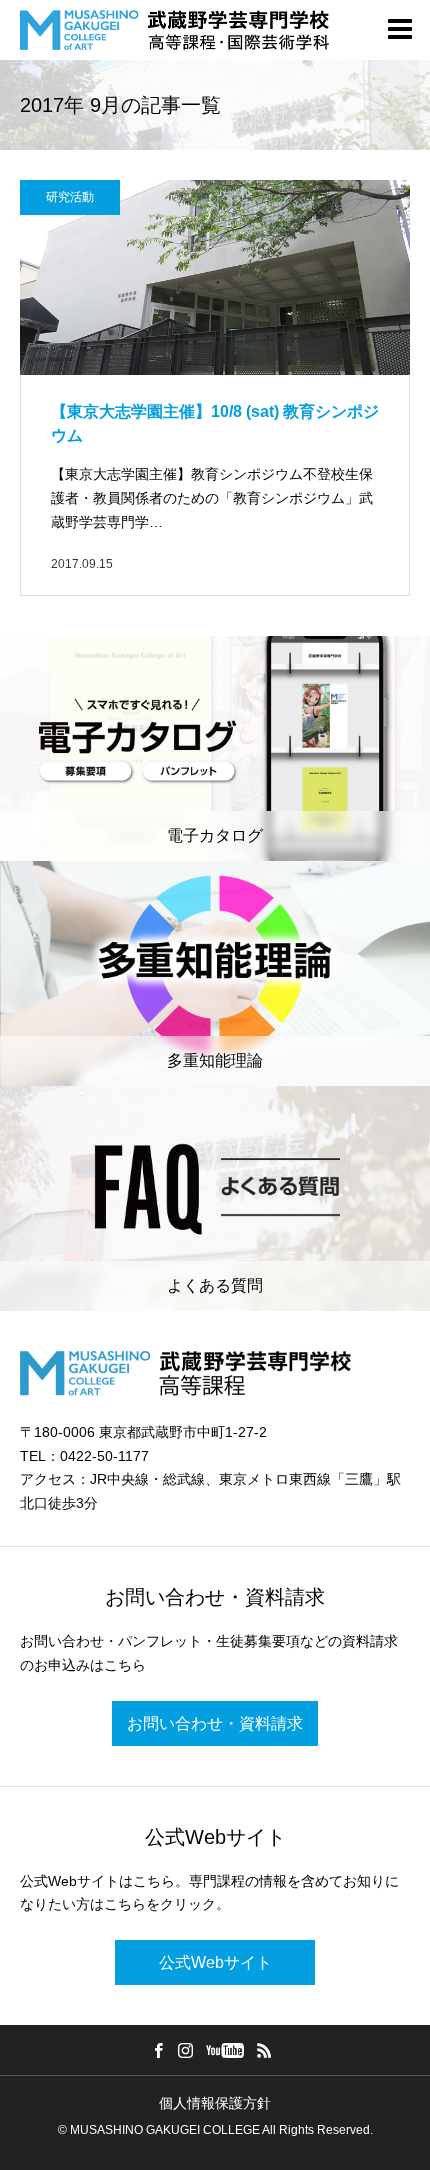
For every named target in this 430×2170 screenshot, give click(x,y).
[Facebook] (159, 2050)
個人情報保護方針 (215, 2103)
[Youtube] (225, 2050)
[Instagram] (186, 2050)
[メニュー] (400, 30)
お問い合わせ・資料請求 (215, 1723)
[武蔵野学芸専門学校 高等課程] (174, 30)
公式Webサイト (215, 1962)
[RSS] (265, 2050)
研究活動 (70, 197)
